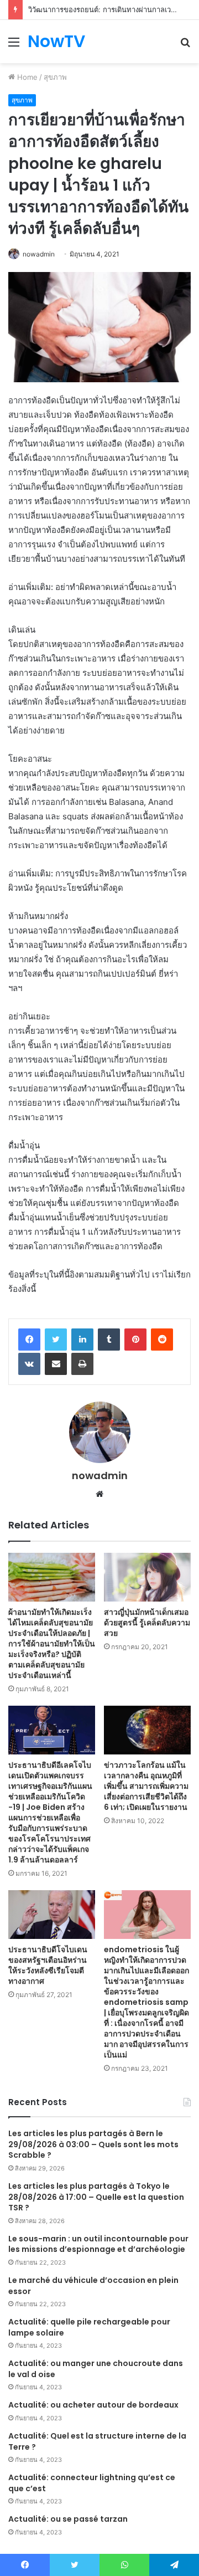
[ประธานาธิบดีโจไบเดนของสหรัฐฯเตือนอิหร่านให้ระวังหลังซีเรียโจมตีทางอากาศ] (52, 1915)
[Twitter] (56, 1340)
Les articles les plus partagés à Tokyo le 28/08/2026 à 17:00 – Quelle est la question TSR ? (96, 2197)
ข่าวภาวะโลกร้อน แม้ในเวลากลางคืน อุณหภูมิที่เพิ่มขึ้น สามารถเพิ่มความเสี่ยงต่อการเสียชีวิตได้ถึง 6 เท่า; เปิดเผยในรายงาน (146, 1786)
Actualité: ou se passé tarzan (68, 2519)
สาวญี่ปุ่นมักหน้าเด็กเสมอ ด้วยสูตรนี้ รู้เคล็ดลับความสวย (147, 1623)
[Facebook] (29, 1340)
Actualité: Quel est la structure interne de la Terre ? (97, 2441)
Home (26, 77)
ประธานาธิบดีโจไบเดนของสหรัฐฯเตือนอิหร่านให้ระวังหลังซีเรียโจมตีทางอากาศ (48, 1965)
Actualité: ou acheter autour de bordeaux (93, 2405)
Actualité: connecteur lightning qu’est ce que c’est (92, 2483)
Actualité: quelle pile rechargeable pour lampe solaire (89, 2327)
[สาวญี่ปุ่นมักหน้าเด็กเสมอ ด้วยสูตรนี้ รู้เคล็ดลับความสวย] (147, 1577)
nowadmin (39, 254)
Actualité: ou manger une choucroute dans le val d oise (96, 2369)
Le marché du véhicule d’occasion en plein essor (93, 2286)
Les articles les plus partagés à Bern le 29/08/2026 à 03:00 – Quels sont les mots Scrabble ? (93, 2144)
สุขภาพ (55, 77)
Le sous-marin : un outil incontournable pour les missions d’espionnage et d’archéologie (98, 2244)
